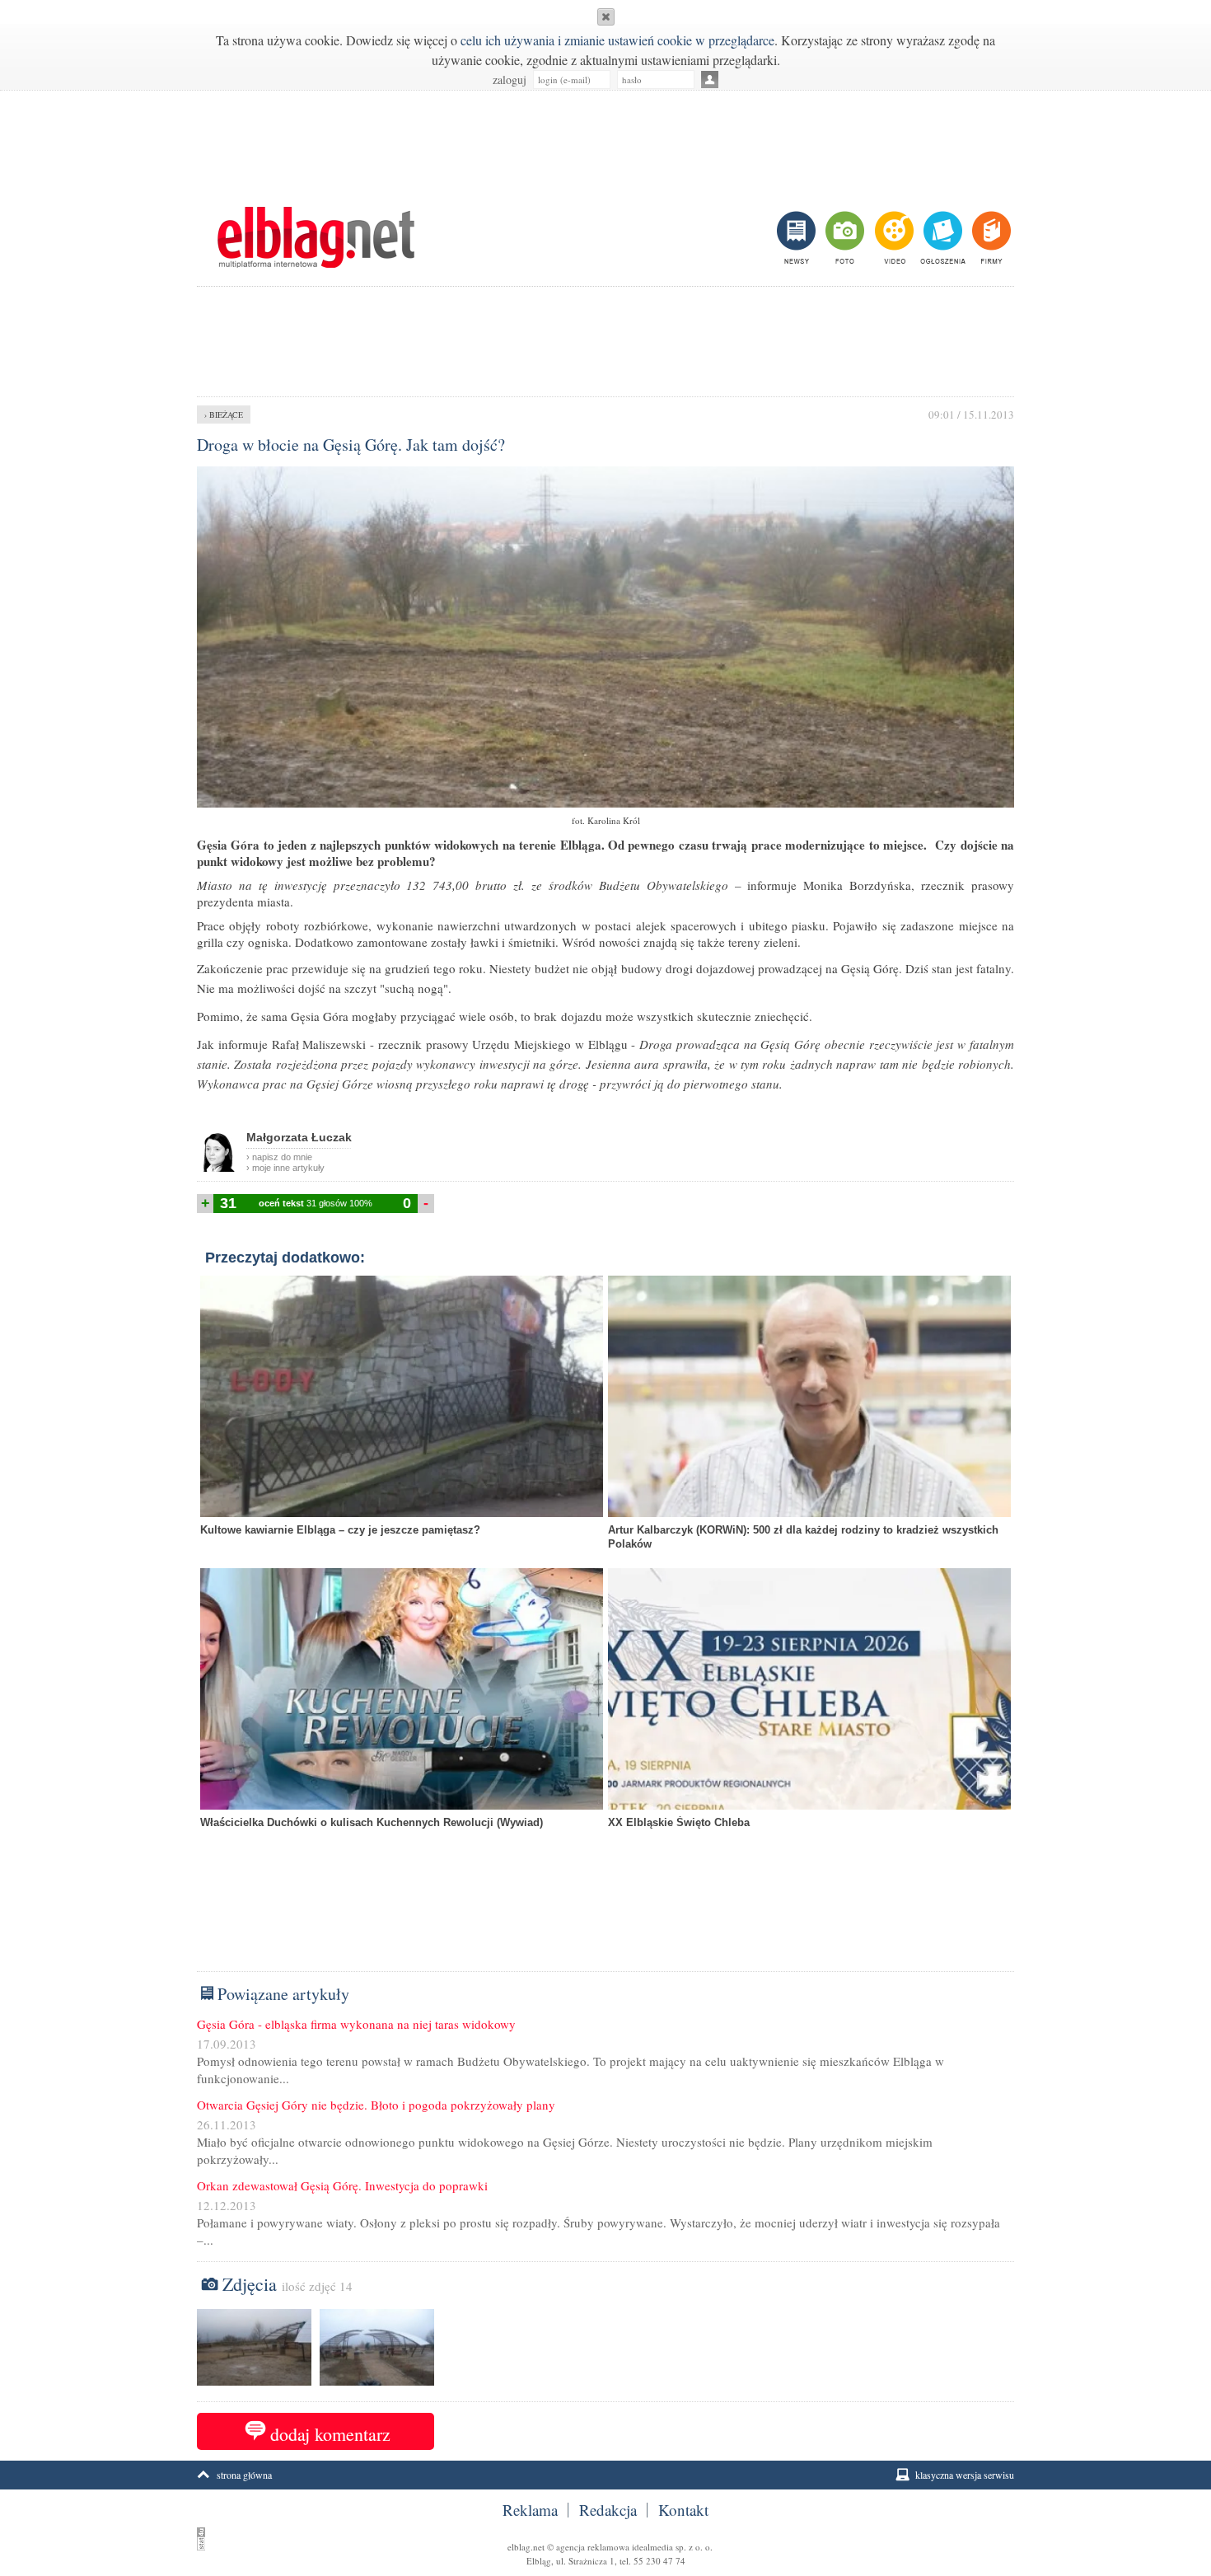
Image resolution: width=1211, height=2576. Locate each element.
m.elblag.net (316, 237)
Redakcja (608, 2510)
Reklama (530, 2510)
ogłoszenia (941, 237)
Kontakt (683, 2510)
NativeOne (605, 1848)
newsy (798, 237)
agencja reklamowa (593, 2547)
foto (844, 237)
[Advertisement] (605, 140)
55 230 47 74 (659, 2561)
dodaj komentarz (330, 2434)
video (893, 237)
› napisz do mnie (279, 1157)
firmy (990, 237)
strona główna (244, 2475)
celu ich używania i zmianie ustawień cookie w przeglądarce (617, 40)
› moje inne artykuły (285, 1168)
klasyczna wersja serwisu (965, 2475)
